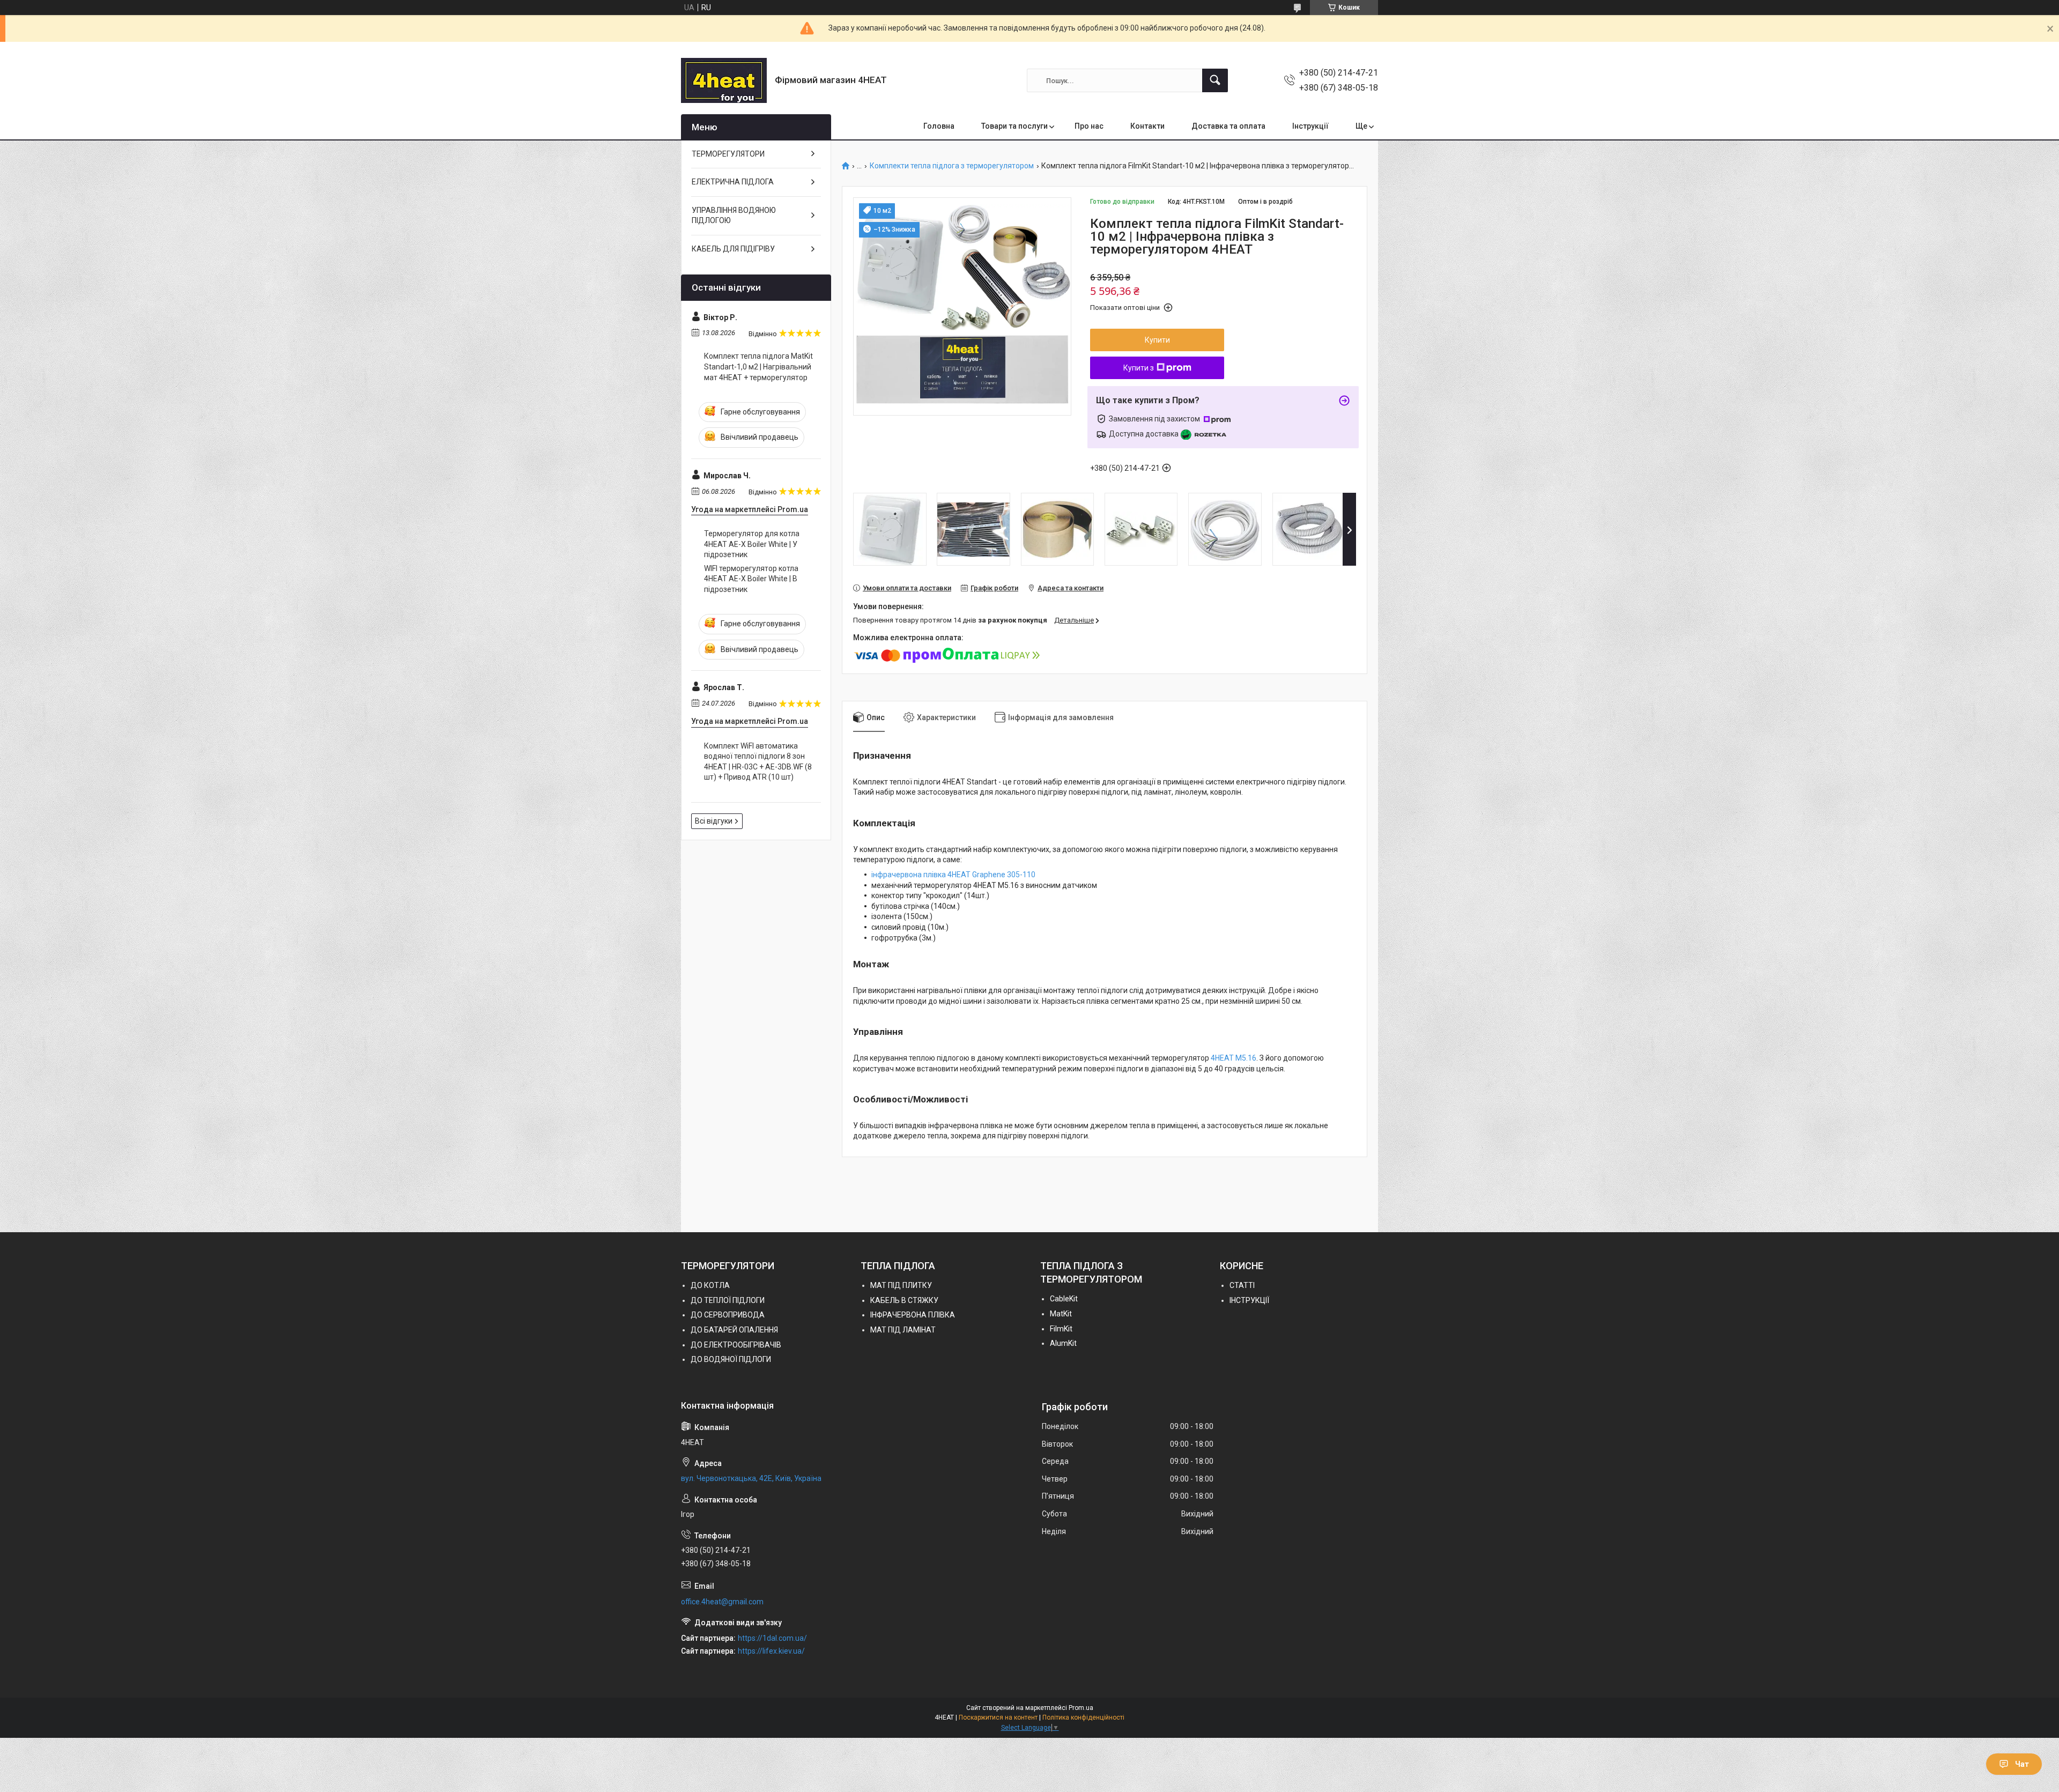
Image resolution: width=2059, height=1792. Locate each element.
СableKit (1064, 1299)
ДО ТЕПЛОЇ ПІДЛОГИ (728, 1300)
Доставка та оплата (1228, 126)
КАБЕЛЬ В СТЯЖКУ (904, 1300)
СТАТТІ (1242, 1285)
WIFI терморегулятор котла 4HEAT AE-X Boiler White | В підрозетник (751, 579)
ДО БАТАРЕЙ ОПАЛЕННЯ (734, 1330)
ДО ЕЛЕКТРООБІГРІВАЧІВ (736, 1345)
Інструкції (1310, 126)
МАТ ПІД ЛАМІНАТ (903, 1330)
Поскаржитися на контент (998, 1717)
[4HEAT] (724, 80)
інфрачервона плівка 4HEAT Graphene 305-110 (953, 875)
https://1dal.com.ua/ (772, 1638)
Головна (939, 126)
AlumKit (1063, 1343)
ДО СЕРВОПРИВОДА (728, 1315)
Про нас (1089, 126)
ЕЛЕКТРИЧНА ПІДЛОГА (733, 182)
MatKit (1061, 1314)
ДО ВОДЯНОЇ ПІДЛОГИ (731, 1359)
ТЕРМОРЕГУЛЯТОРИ (728, 154)
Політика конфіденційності (1083, 1717)
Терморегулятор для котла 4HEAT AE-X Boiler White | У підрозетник (752, 544)
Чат (2022, 1764)
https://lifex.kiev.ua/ (771, 1651)
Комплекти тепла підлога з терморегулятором (952, 166)
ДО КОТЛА (710, 1285)
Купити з (1139, 368)
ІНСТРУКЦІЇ (1249, 1300)
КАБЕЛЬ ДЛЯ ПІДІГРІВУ (733, 249)
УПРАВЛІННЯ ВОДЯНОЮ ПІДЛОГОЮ (734, 216)
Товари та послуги (1014, 126)
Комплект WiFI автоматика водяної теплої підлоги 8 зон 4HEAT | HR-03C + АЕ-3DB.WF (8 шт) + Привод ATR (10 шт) (758, 762)
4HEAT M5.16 (1234, 1058)
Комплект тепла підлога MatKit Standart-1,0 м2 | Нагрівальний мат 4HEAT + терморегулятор (758, 366)
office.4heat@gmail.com (722, 1602)
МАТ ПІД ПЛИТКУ (901, 1285)
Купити (1157, 340)
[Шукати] (1215, 80)
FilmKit (1061, 1329)
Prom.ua (1081, 1708)
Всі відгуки (714, 821)
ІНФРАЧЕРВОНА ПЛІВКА (913, 1315)
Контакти (1147, 126)
